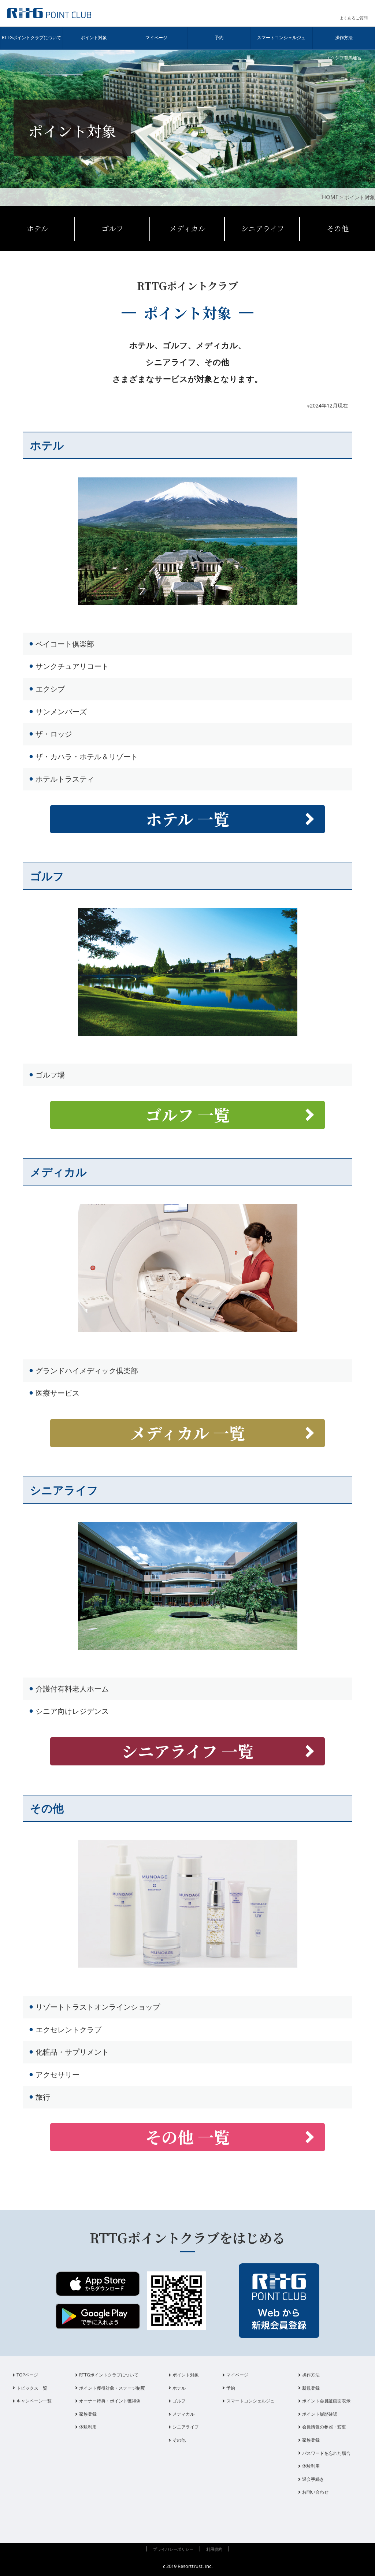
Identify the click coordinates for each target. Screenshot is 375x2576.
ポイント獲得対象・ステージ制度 (112, 2388)
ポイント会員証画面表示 (326, 2401)
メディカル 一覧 (188, 1433)
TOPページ (27, 2375)
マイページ (156, 38)
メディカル (187, 228)
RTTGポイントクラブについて (31, 38)
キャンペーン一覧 (34, 2401)
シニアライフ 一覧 (188, 1751)
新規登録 (311, 2388)
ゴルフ (112, 228)
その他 (338, 228)
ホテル (38, 228)
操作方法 (344, 38)
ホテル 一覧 (188, 819)
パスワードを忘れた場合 (326, 2453)
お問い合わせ (315, 2492)
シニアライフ (263, 228)
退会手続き (313, 2479)
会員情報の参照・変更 (324, 2427)
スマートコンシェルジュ (281, 38)
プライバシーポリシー (173, 2549)
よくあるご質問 (354, 18)
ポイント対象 (94, 38)
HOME (330, 197)
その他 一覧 (188, 2137)
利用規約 (214, 2549)
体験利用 (88, 2427)
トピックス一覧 (32, 2388)
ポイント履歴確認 (320, 2414)
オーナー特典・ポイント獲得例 (110, 2401)
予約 (219, 38)
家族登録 (88, 2414)
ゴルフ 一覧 (188, 1114)
